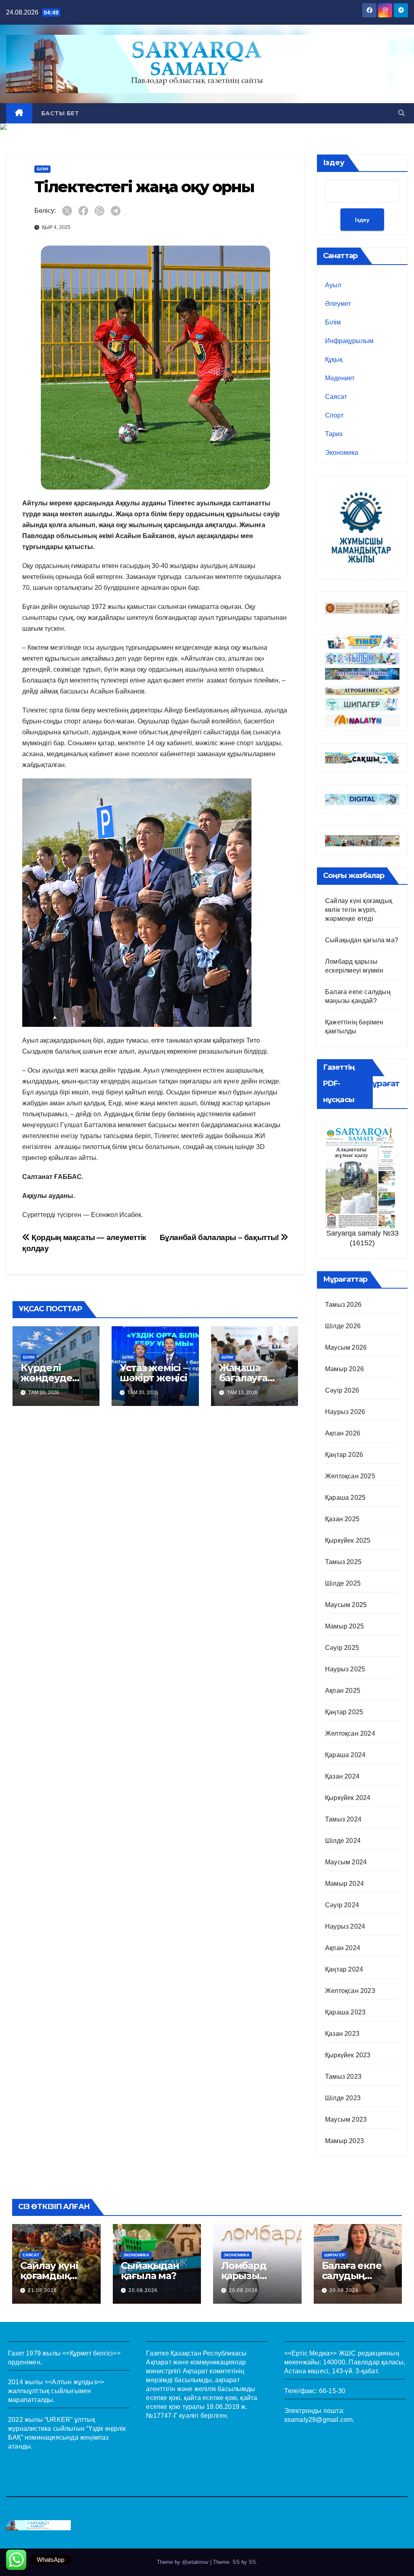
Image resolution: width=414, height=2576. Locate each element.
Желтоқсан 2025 (350, 1476)
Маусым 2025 (346, 1605)
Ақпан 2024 (343, 1948)
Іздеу (334, 163)
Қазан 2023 (342, 2034)
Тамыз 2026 (343, 1305)
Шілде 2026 (343, 1326)
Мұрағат (382, 1083)
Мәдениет (340, 378)
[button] (401, 113)
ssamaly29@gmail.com (319, 2420)
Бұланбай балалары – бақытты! (220, 1237)
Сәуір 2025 (342, 1648)
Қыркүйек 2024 (348, 1798)
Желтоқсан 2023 (350, 1991)
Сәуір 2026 (342, 1390)
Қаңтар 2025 (344, 1712)
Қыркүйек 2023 (348, 2055)
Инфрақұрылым (349, 341)
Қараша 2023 (345, 2012)
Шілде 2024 (343, 1841)
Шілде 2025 (343, 1583)
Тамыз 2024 (343, 1819)
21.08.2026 (42, 2290)
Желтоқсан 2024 (350, 1733)
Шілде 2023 (343, 2098)
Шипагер (335, 2255)
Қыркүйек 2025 (348, 1540)
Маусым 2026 (346, 1347)
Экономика (342, 453)
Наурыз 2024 (345, 1926)
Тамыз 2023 (343, 2077)
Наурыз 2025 (345, 1669)
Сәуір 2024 (342, 1905)
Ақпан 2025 (343, 1691)
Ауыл (333, 285)
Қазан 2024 (342, 1776)
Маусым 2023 (346, 2119)
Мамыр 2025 (344, 1626)
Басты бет (60, 113)
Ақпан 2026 (343, 1433)
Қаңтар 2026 (344, 1455)
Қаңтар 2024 (344, 1969)
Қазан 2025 (342, 1519)
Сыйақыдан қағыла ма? (362, 940)
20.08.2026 (143, 2290)
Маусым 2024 (346, 1862)
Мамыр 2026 (344, 1369)
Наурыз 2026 (345, 1412)
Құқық (334, 359)
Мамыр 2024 (344, 1884)
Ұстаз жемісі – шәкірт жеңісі (153, 1373)
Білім (42, 169)
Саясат (336, 397)
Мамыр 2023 (344, 2141)
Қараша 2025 (345, 1498)
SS (252, 2562)
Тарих (334, 434)
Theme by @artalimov (184, 2562)
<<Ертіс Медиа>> (311, 2353)
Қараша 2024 (345, 1755)
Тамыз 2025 (343, 1562)
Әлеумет (338, 304)
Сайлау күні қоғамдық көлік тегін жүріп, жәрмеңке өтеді (359, 910)
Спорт (334, 415)
